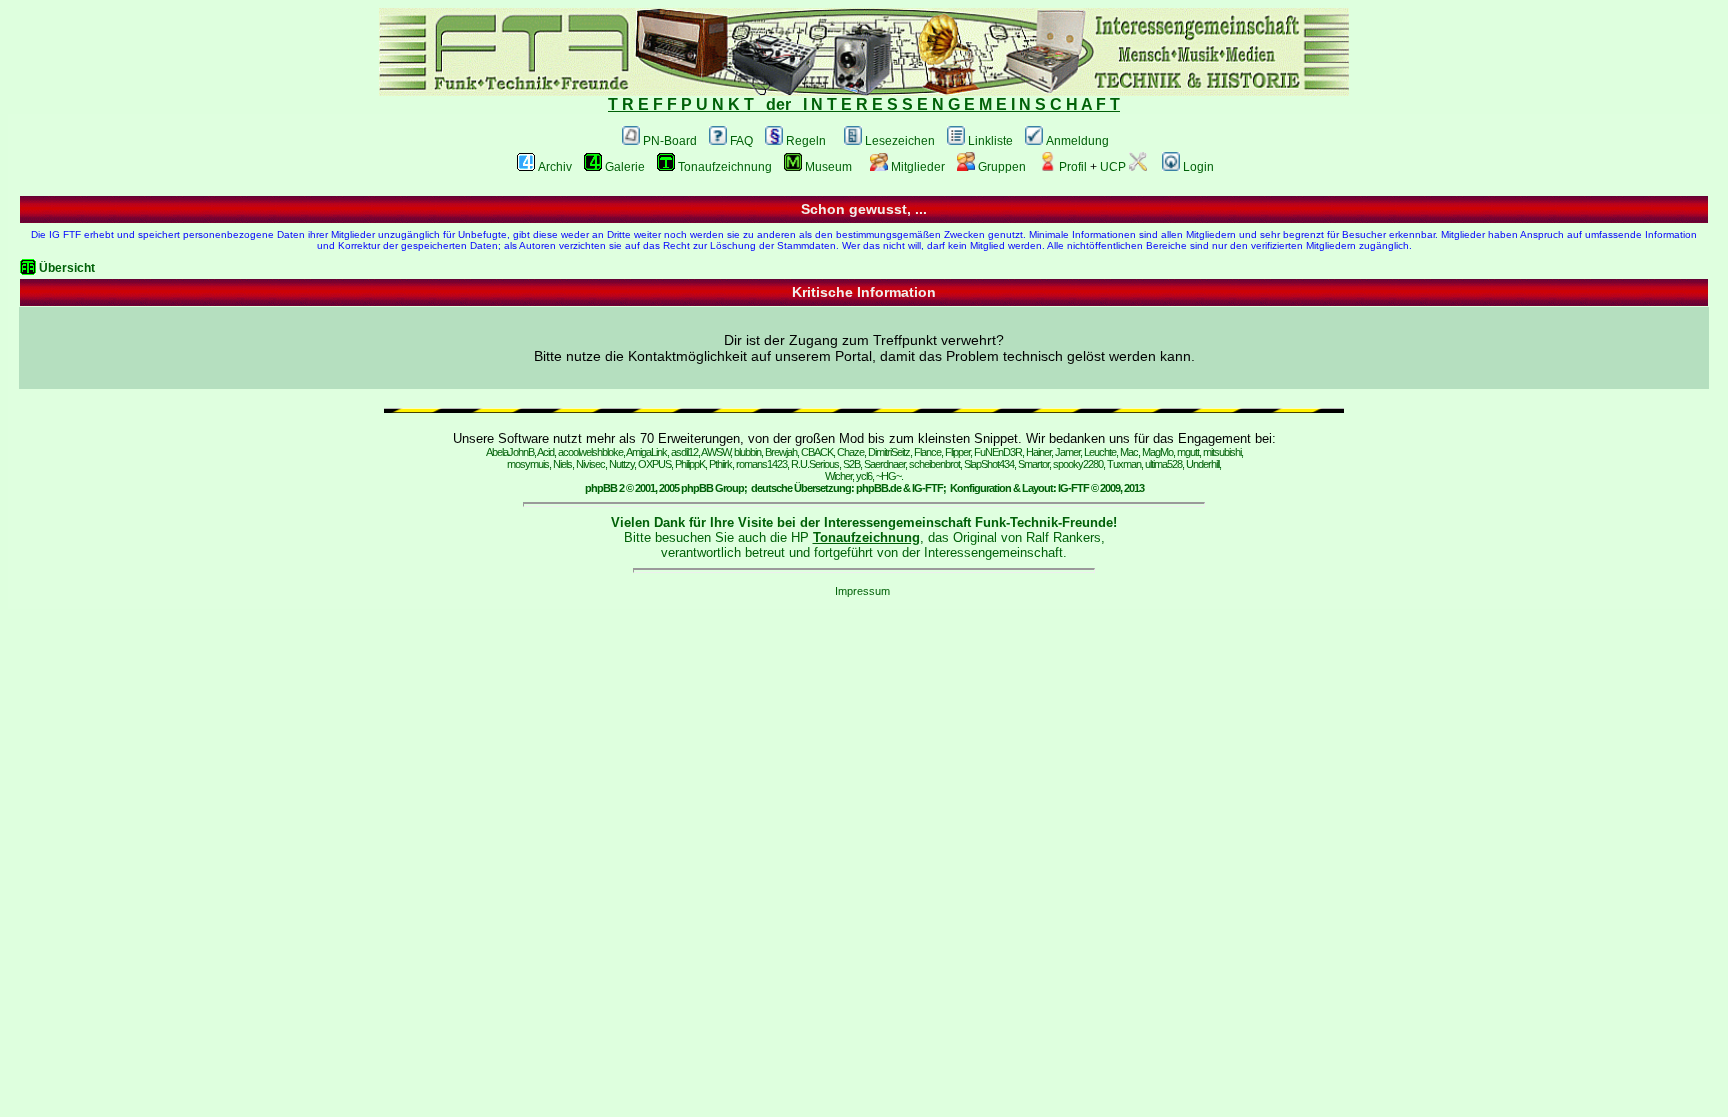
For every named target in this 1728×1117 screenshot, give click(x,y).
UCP (1113, 167)
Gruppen (1002, 167)
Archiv (555, 167)
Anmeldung (1077, 141)
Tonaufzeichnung (725, 167)
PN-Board (670, 141)
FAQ (741, 141)
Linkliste (990, 141)
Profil (1073, 167)
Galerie (625, 167)
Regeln (806, 141)
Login (1198, 167)
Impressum (862, 591)
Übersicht (67, 268)
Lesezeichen (900, 141)
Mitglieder (918, 167)
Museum (828, 167)
